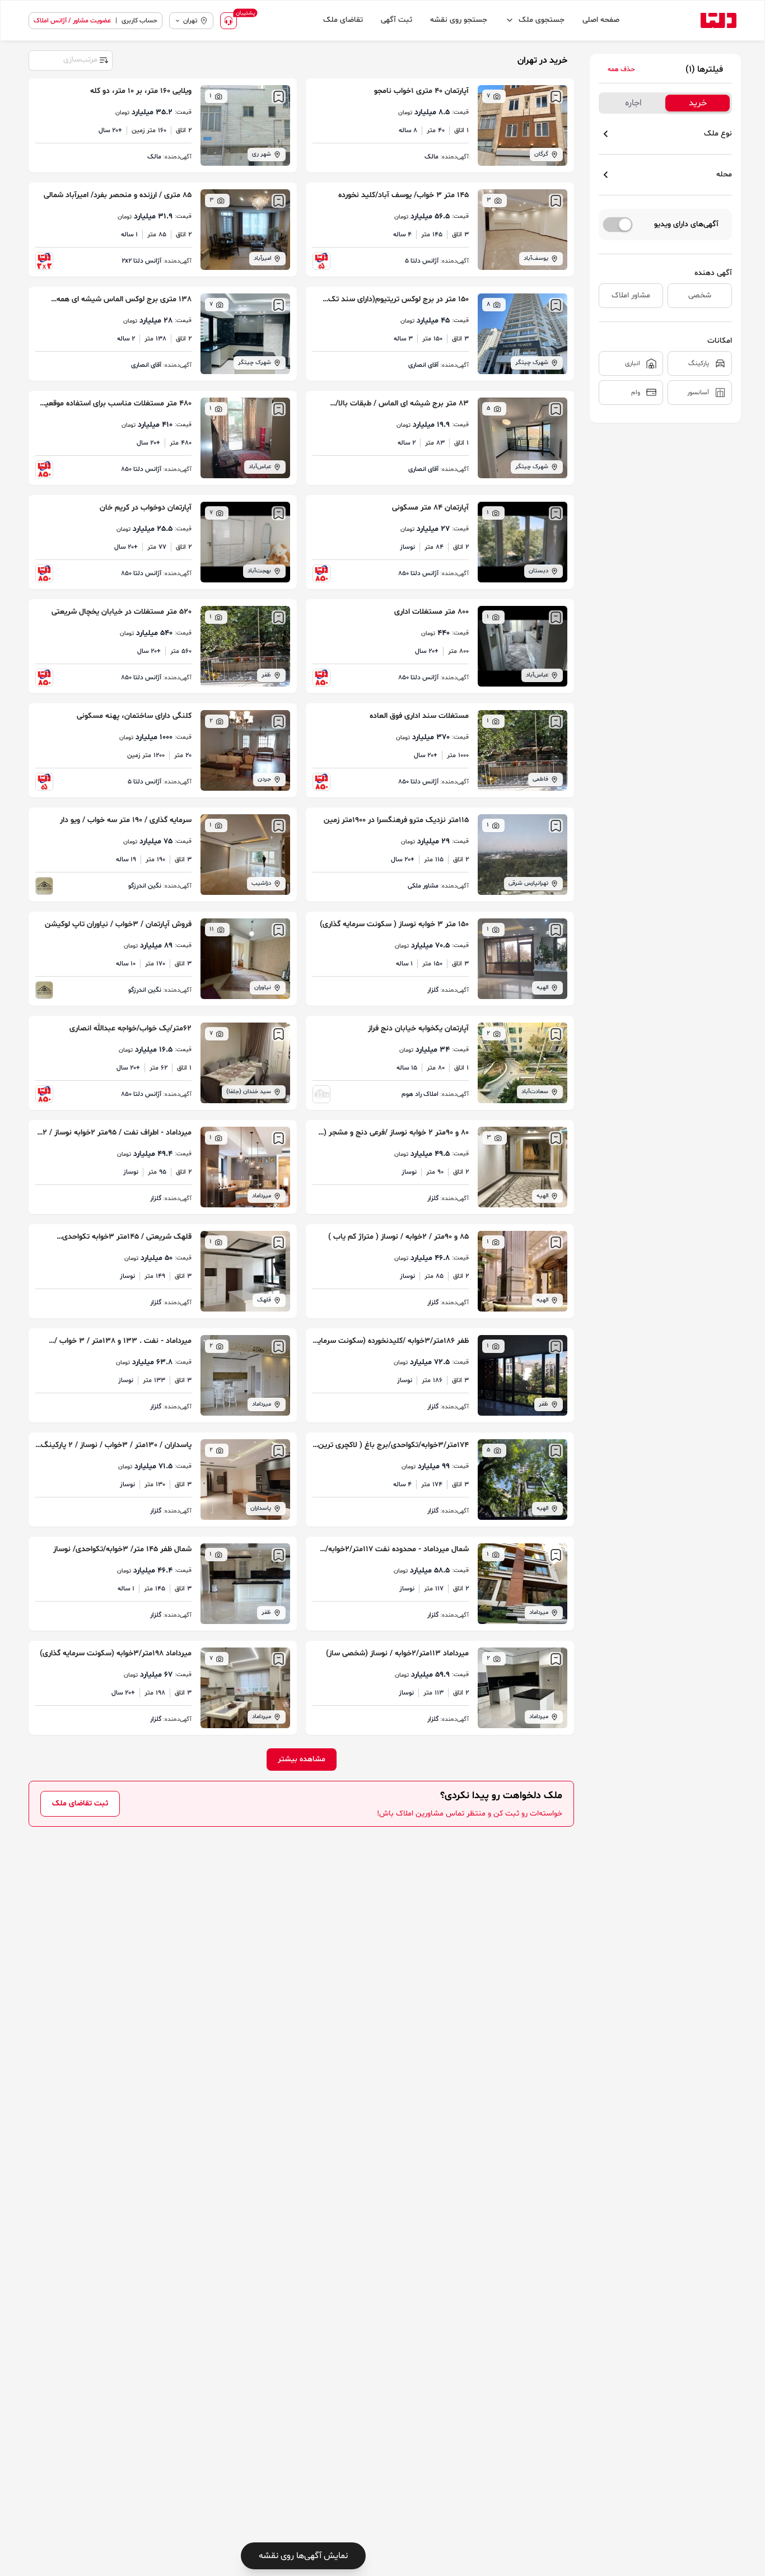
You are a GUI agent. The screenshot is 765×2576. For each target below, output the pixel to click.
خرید (698, 103)
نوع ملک (718, 134)
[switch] (618, 225)
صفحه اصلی (601, 20)
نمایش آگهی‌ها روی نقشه (303, 2556)
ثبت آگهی (397, 20)
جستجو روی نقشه (459, 20)
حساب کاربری (139, 21)
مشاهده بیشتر (302, 1759)
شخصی (700, 295)
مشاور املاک (631, 295)
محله (724, 174)
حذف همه (621, 69)
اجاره (633, 103)
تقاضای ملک (343, 20)
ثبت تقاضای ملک (80, 1803)
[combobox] (70, 59)
